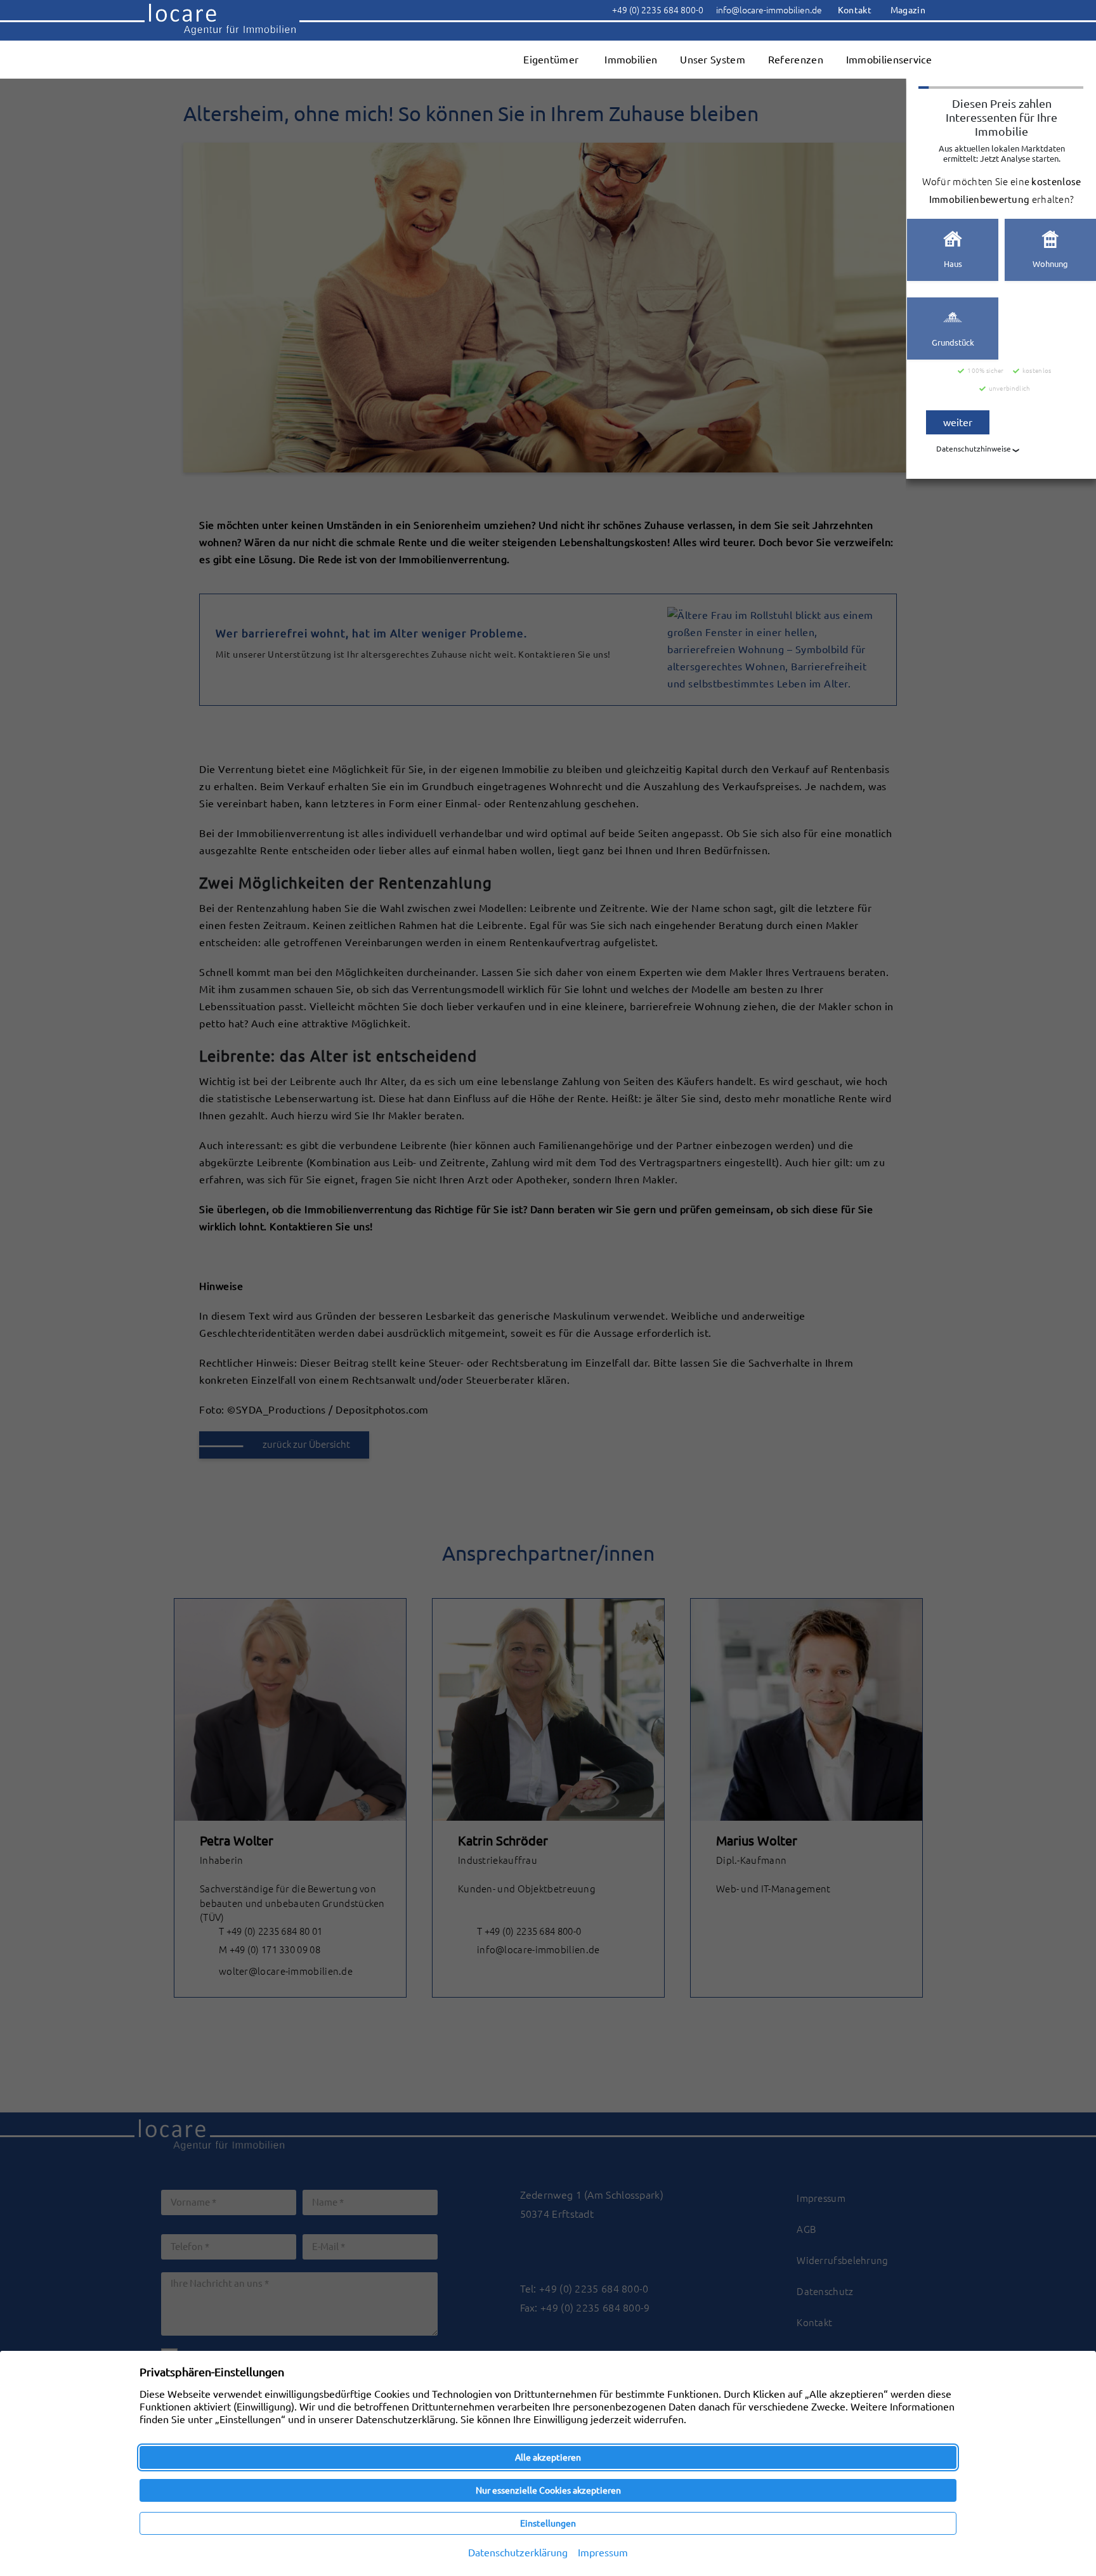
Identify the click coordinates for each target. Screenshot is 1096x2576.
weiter (958, 422)
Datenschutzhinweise (974, 449)
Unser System (713, 60)
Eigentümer (551, 60)
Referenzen (796, 60)
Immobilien (631, 60)
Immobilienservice (889, 60)
